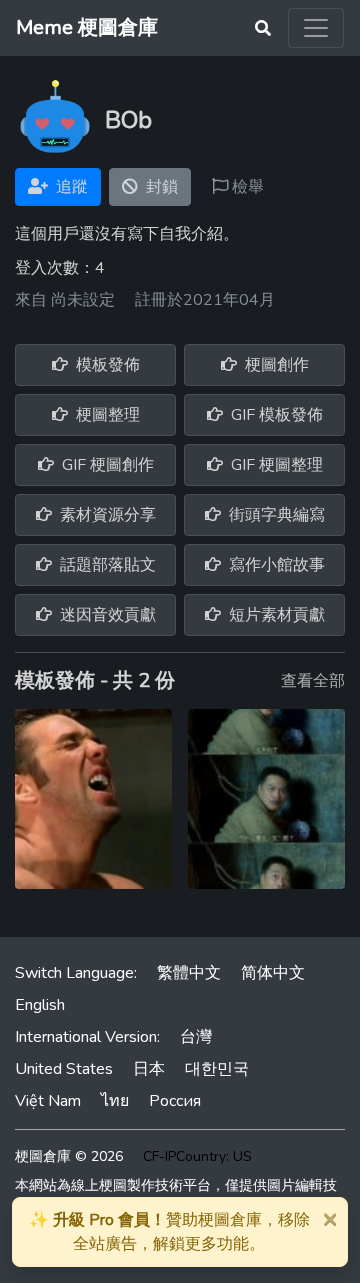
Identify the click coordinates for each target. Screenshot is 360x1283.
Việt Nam (48, 1101)
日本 (149, 1069)
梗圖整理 (106, 415)
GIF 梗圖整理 (275, 465)
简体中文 (273, 973)
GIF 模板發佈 (275, 415)
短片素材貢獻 (275, 615)
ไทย (115, 1101)
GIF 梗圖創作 (106, 465)
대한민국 (217, 1069)
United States (64, 1069)
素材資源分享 (106, 515)
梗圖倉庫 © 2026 (69, 1156)
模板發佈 (106, 365)
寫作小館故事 (275, 565)
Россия (175, 1101)
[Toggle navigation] (316, 28)
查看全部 (313, 681)
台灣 (196, 1037)
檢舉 (246, 187)
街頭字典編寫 (275, 515)
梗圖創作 (275, 365)
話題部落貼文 (106, 565)
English (40, 1005)
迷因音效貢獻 (106, 615)
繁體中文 (189, 973)
